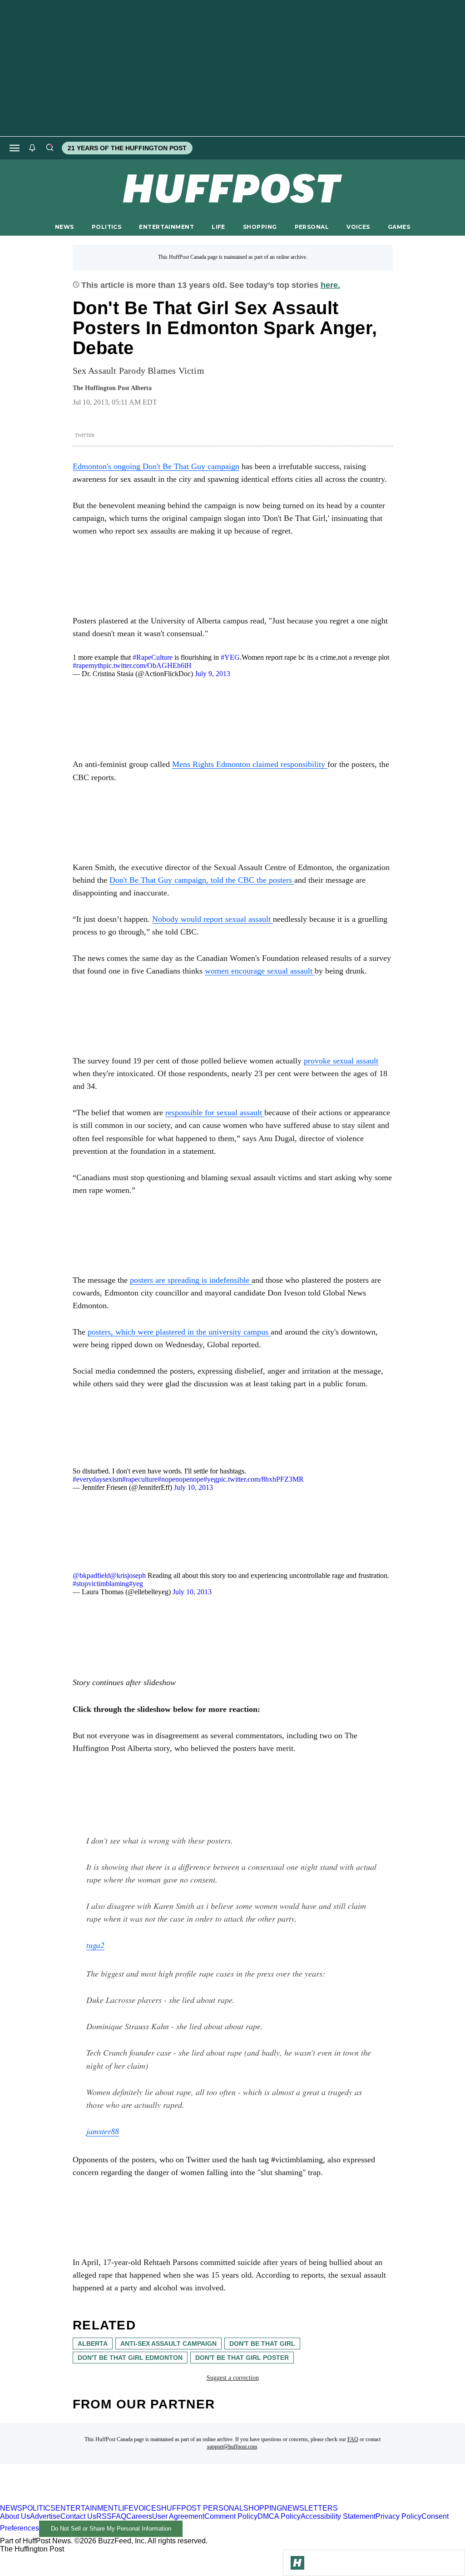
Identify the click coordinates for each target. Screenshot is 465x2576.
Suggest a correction (233, 2378)
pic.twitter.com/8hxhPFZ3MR (261, 1479)
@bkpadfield (91, 1575)
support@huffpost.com (232, 2447)
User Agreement (178, 2516)
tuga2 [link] (95, 1945)
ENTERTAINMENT (166, 227)
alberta (93, 2344)
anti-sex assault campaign (168, 2344)
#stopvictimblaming (101, 1584)
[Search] (49, 148)
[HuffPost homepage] (117, 2500)
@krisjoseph (128, 1575)
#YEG (230, 657)
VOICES (358, 227)
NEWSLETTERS (310, 2508)
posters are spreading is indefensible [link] (191, 1280)
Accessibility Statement (338, 2516)
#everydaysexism (97, 1479)
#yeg (210, 1479)
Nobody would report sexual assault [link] (213, 919)
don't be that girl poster (242, 2358)
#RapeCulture (153, 657)
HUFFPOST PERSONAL (202, 2508)
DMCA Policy (279, 2516)
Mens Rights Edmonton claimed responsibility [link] (250, 764)
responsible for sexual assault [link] (215, 1112)
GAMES (399, 227)
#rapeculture (140, 1479)
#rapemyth (88, 665)
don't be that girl (262, 2344)
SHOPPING (260, 227)
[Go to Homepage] (297, 2563)
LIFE (218, 227)
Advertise (45, 2516)
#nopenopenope (181, 1479)
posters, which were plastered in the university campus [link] (179, 1332)
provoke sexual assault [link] (341, 1061)
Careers (139, 2516)
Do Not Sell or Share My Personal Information (111, 2529)
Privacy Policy (398, 2516)
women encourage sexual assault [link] (260, 971)
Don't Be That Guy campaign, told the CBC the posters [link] (202, 880)
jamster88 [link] (103, 2131)
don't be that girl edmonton (130, 2358)
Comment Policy (231, 2516)
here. (330, 285)
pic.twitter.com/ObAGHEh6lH (147, 665)
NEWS (64, 227)
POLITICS (106, 227)
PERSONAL (312, 227)
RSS (104, 2516)
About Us (15, 2516)
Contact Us (78, 2516)
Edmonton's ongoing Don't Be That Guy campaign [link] (156, 466)
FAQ (353, 2439)
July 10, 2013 (193, 1487)
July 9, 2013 (213, 674)
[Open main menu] (15, 148)
